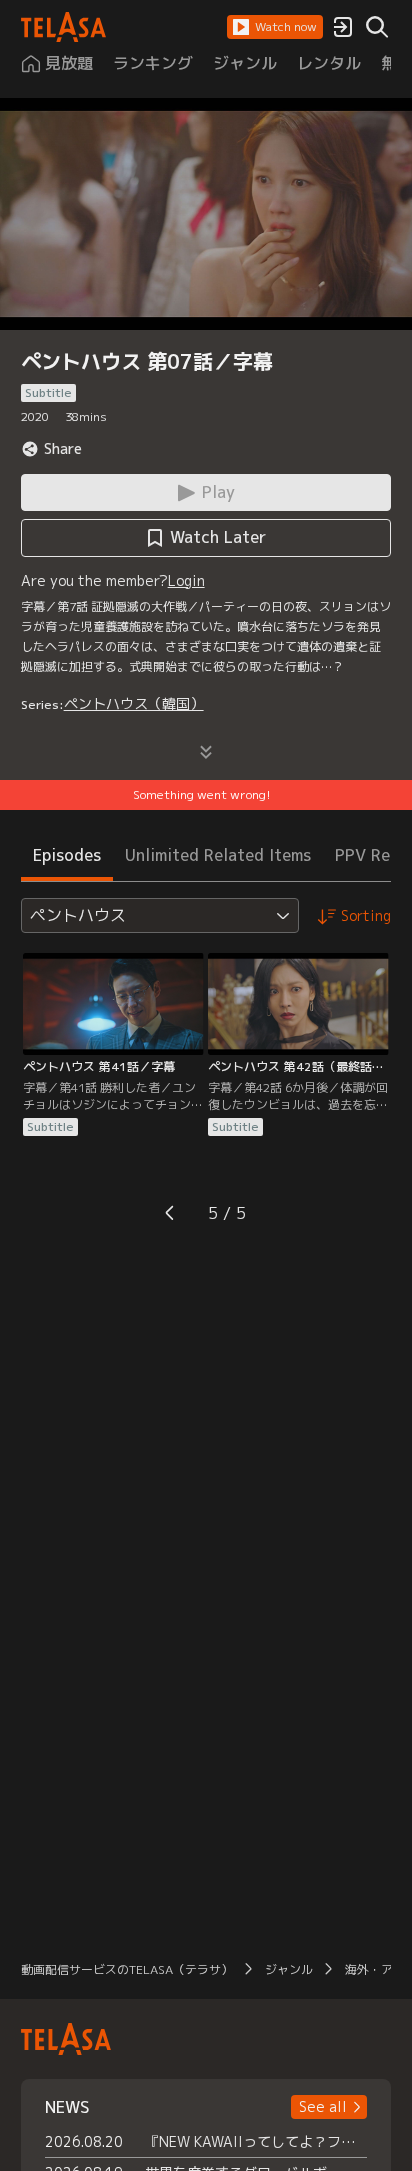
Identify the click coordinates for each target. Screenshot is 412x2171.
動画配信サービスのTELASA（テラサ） (127, 1969)
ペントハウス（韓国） (134, 703)
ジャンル (289, 1969)
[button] (275, 27)
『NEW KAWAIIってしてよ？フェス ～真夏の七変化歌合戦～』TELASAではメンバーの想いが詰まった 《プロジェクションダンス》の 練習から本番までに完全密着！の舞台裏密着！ (256, 2141)
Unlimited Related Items (218, 855)
